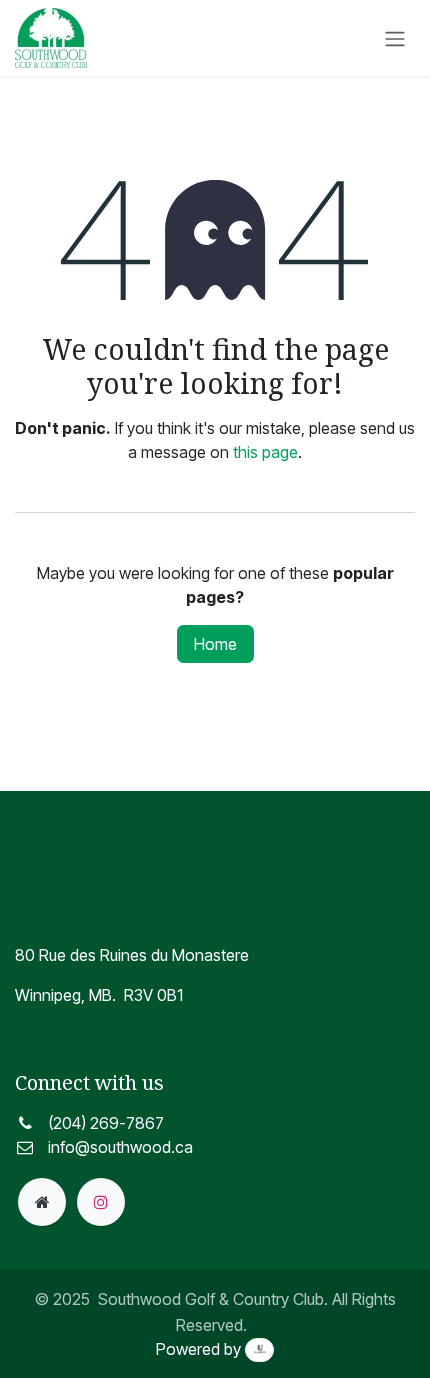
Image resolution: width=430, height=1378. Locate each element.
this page (265, 452)
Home (215, 644)
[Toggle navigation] (395, 38)
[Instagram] (101, 1202)
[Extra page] (42, 1202)
